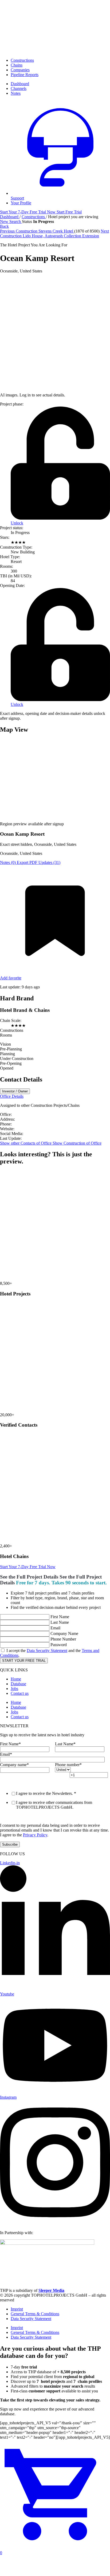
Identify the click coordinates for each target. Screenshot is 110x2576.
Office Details (12, 1096)
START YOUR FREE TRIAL (24, 1661)
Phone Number (63, 1639)
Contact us (20, 1693)
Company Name (64, 1633)
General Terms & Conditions (35, 2314)
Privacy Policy (35, 1835)
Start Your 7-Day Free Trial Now (28, 1567)
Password (59, 1645)
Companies (20, 70)
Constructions (22, 60)
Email (55, 1628)
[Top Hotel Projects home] (55, 51)
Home (16, 1679)
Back (4, 226)
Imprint (17, 2309)
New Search (11, 221)
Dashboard (10, 217)
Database (18, 1684)
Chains (17, 65)
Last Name (60, 1622)
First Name (60, 1617)
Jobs (14, 1689)
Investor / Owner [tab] (15, 1091)
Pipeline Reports (25, 75)
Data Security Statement (47, 1651)
